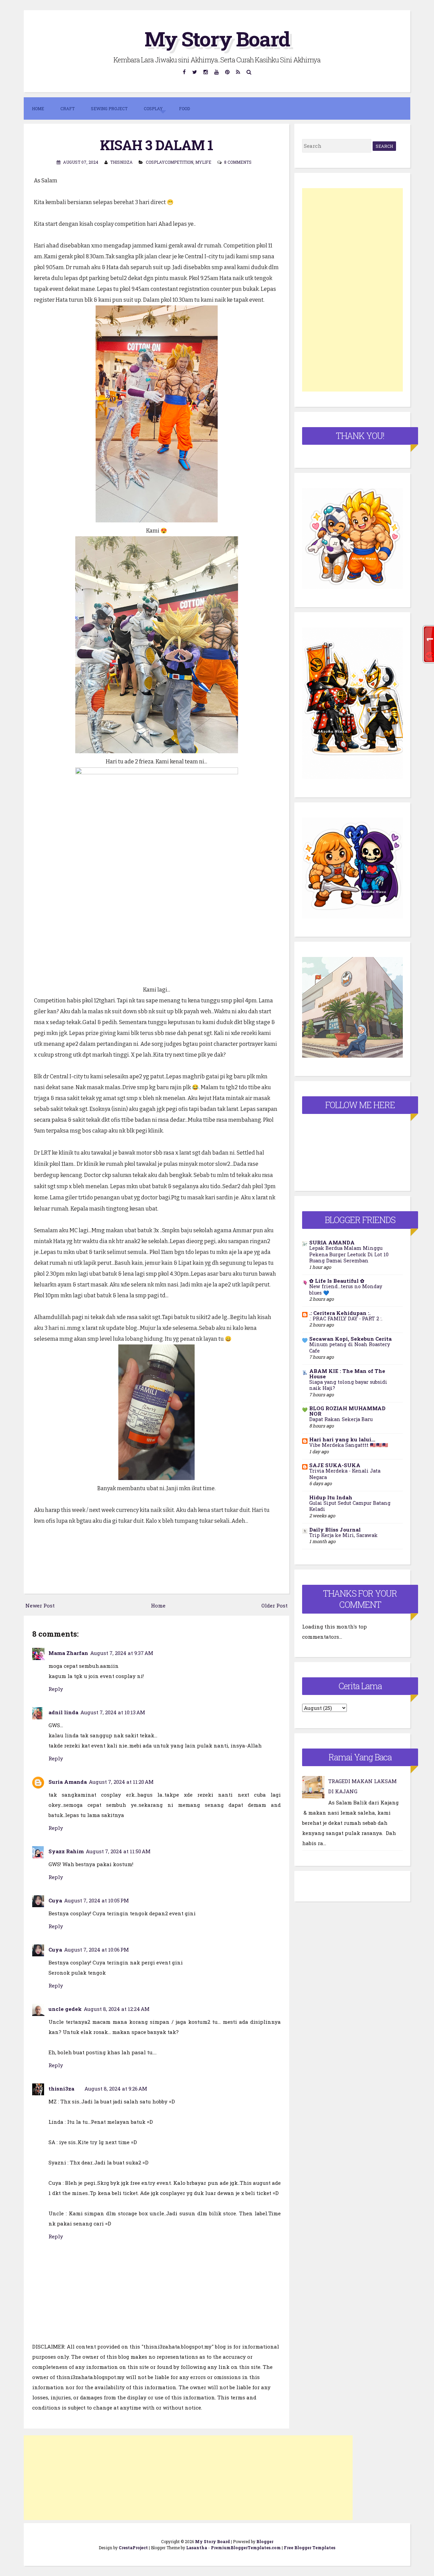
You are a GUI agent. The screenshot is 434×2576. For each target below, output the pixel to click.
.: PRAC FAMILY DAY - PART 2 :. (346, 1319)
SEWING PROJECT (109, 108)
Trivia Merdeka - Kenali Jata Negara (345, 1474)
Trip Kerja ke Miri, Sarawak (343, 1535)
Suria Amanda (68, 1782)
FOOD (184, 108)
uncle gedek (65, 2009)
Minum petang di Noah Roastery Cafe (350, 1347)
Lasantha (197, 2548)
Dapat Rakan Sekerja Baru (341, 1419)
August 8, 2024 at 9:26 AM (116, 2089)
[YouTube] (217, 72)
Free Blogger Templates (310, 2548)
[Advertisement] (188, 2478)
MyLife (203, 162)
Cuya (55, 1900)
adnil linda (63, 1712)
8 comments (238, 162)
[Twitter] (195, 72)
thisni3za (61, 2089)
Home (38, 108)
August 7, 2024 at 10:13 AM (113, 1712)
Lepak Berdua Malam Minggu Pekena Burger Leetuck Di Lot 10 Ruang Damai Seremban (349, 1254)
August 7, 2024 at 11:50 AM (118, 1851)
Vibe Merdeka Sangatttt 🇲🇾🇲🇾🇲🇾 (349, 1445)
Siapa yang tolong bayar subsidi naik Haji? (348, 1385)
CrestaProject (133, 2548)
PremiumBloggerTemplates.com (246, 2548)
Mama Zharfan (68, 1653)
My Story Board (217, 38)
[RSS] (238, 72)
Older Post (274, 1605)
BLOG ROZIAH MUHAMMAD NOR (347, 1411)
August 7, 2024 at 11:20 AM (121, 1782)
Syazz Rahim (66, 1851)
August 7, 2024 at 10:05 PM (96, 1900)
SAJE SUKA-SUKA (335, 1465)
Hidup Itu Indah (331, 1497)
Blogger (265, 2541)
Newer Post (40, 1605)
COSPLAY (153, 108)
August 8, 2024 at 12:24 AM (117, 2009)
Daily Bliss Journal (335, 1530)
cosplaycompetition (170, 162)
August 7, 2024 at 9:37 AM (122, 1653)
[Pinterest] (228, 72)
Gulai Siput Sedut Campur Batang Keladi (350, 1506)
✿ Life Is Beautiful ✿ (337, 1281)
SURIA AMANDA (332, 1242)
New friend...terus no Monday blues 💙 (346, 1290)
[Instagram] (206, 72)
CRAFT (67, 108)
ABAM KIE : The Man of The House (347, 1374)
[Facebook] (184, 72)
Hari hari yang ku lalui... (342, 1439)
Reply (56, 1689)
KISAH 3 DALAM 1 (156, 145)
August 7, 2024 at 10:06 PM (96, 1950)
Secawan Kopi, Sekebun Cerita (350, 1339)
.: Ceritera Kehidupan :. (340, 1313)
